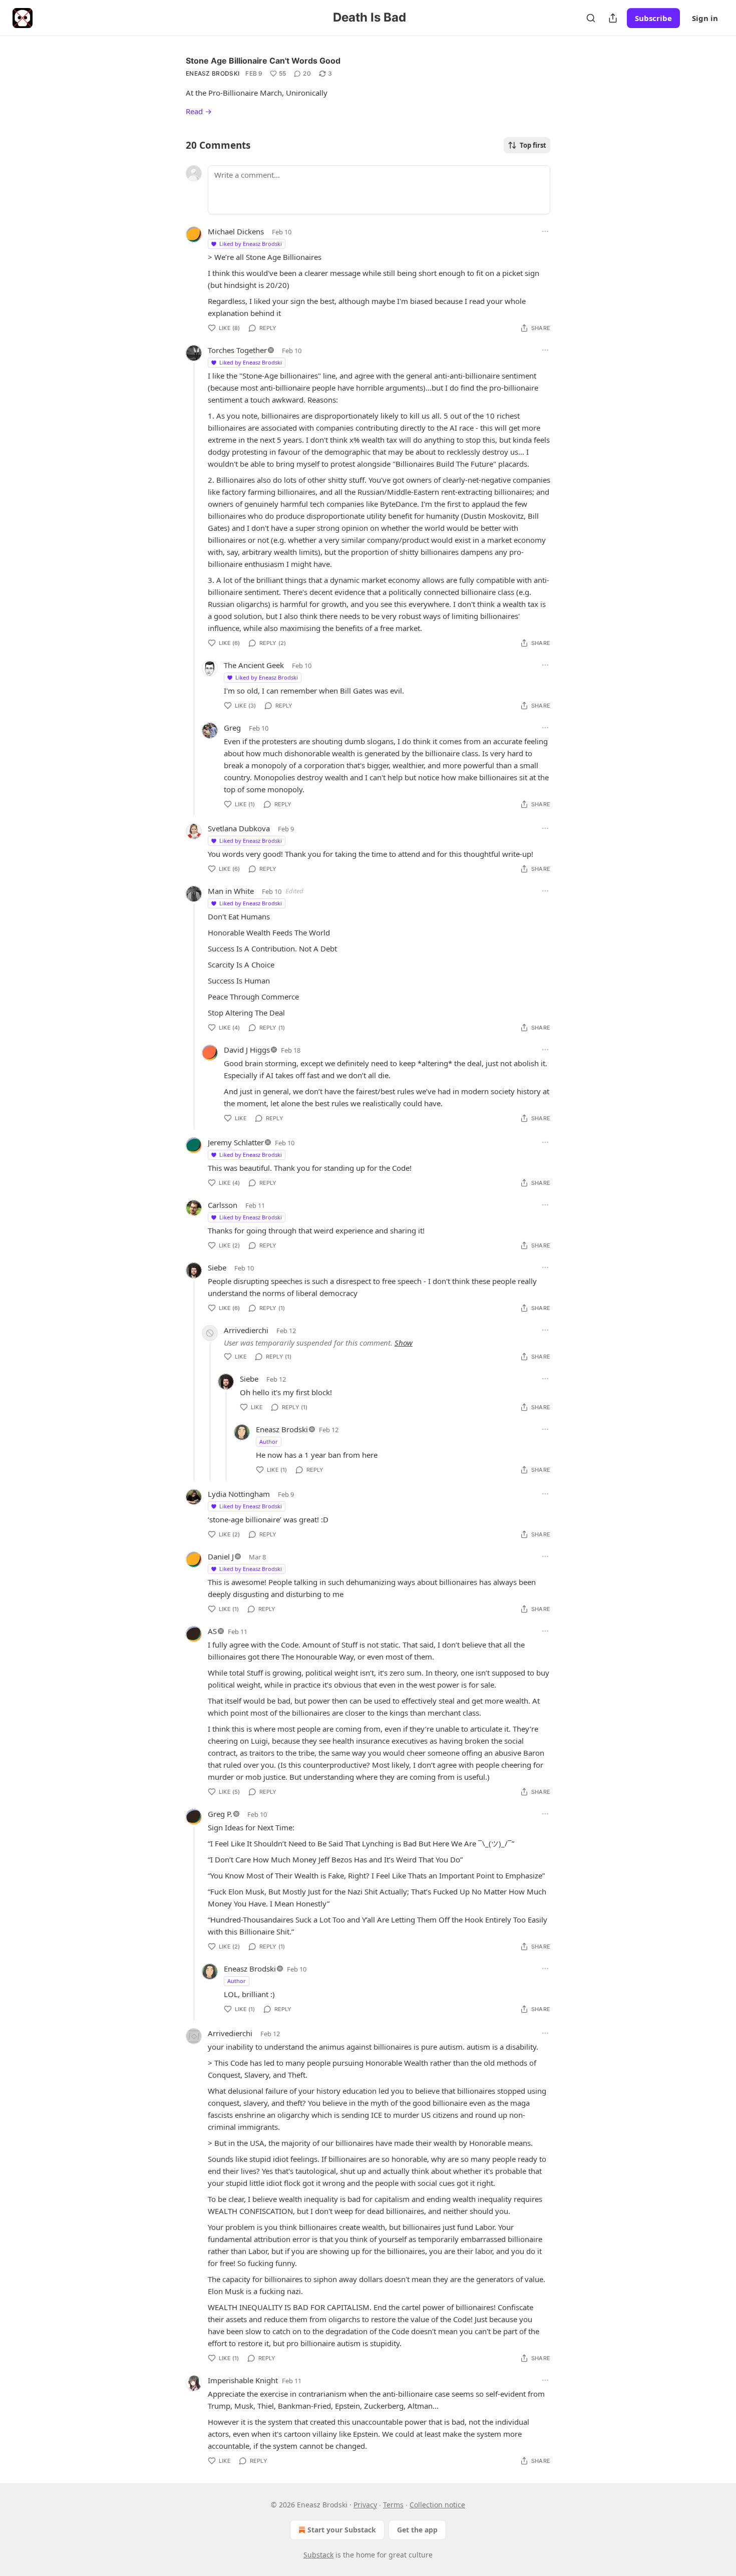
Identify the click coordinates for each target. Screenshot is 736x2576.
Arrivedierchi (246, 1330)
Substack (318, 2555)
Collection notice (437, 2505)
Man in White (231, 891)
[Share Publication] (613, 18)
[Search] (591, 18)
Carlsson (223, 1205)
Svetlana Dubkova (239, 828)
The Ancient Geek (254, 665)
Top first (533, 145)
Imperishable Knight (243, 2380)
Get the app (417, 2530)
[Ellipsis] (545, 231)
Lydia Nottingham (239, 1494)
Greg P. (220, 1814)
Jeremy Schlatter (236, 1142)
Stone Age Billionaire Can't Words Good (263, 61)
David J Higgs (247, 1050)
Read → (199, 111)
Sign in (705, 18)
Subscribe (653, 18)
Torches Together (237, 350)
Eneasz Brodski (213, 73)
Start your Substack (342, 2530)
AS (212, 1631)
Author (269, 1441)
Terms (393, 2505)
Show (404, 1343)
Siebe (217, 1267)
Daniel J (221, 1556)
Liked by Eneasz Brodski (251, 244)
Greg (232, 728)
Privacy (365, 2505)
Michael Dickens (236, 231)
